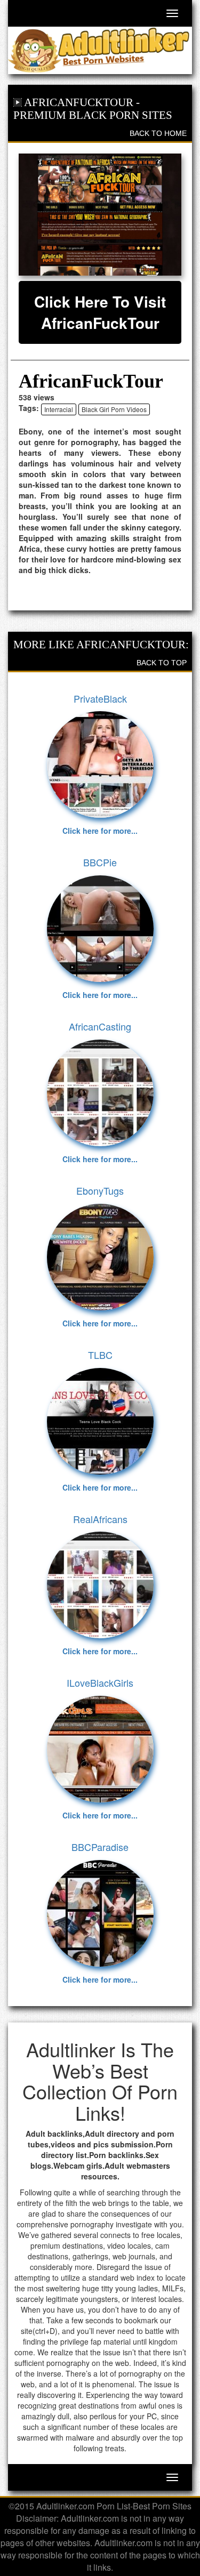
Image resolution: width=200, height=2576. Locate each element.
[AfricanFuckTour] (100, 215)
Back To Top (162, 663)
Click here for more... (100, 831)
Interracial (59, 409)
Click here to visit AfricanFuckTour (100, 312)
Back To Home (158, 133)
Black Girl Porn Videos (114, 409)
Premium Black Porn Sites (93, 115)
